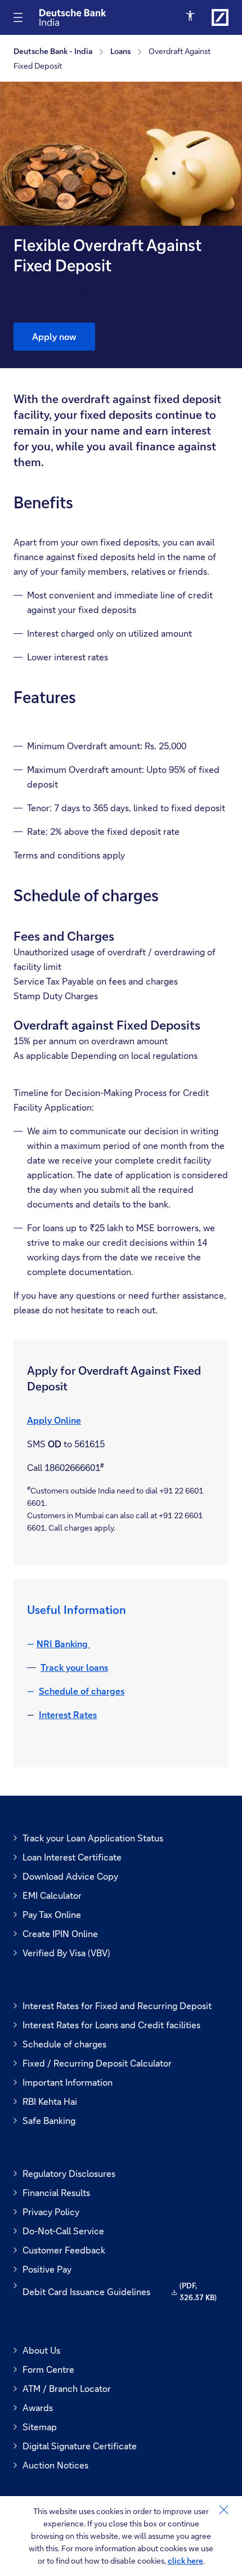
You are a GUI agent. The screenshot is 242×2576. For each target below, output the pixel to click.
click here (185, 2561)
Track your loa (70, 1667)
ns (104, 1667)
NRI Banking (63, 1643)
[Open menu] (18, 17)
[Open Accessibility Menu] (191, 16)
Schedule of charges (82, 1691)
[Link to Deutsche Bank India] (220, 17)
